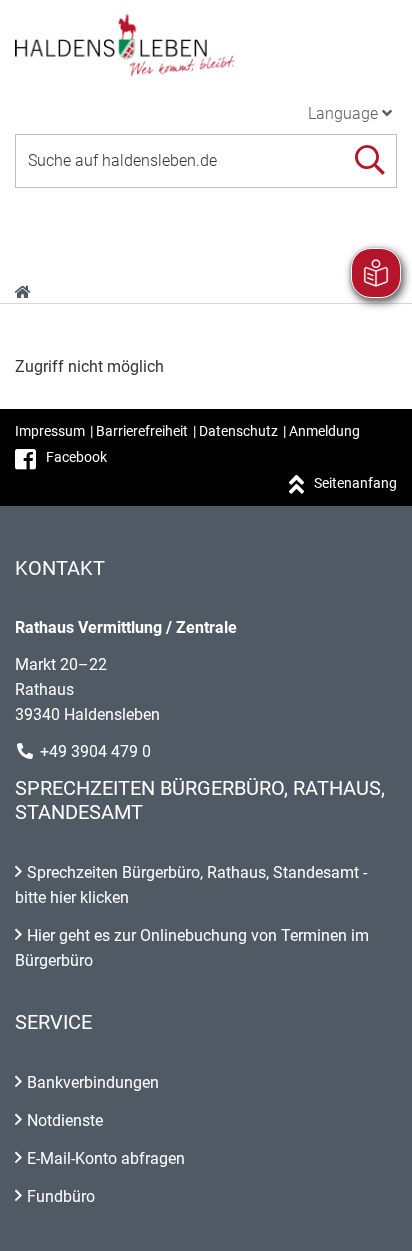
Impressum (50, 431)
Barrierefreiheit (142, 431)
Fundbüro (61, 1196)
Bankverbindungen (93, 1082)
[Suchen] (369, 160)
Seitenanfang (355, 483)
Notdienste (65, 1120)
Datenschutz (238, 431)
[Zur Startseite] (206, 44)
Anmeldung (324, 431)
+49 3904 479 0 (95, 751)
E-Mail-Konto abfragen (106, 1158)
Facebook (76, 457)
